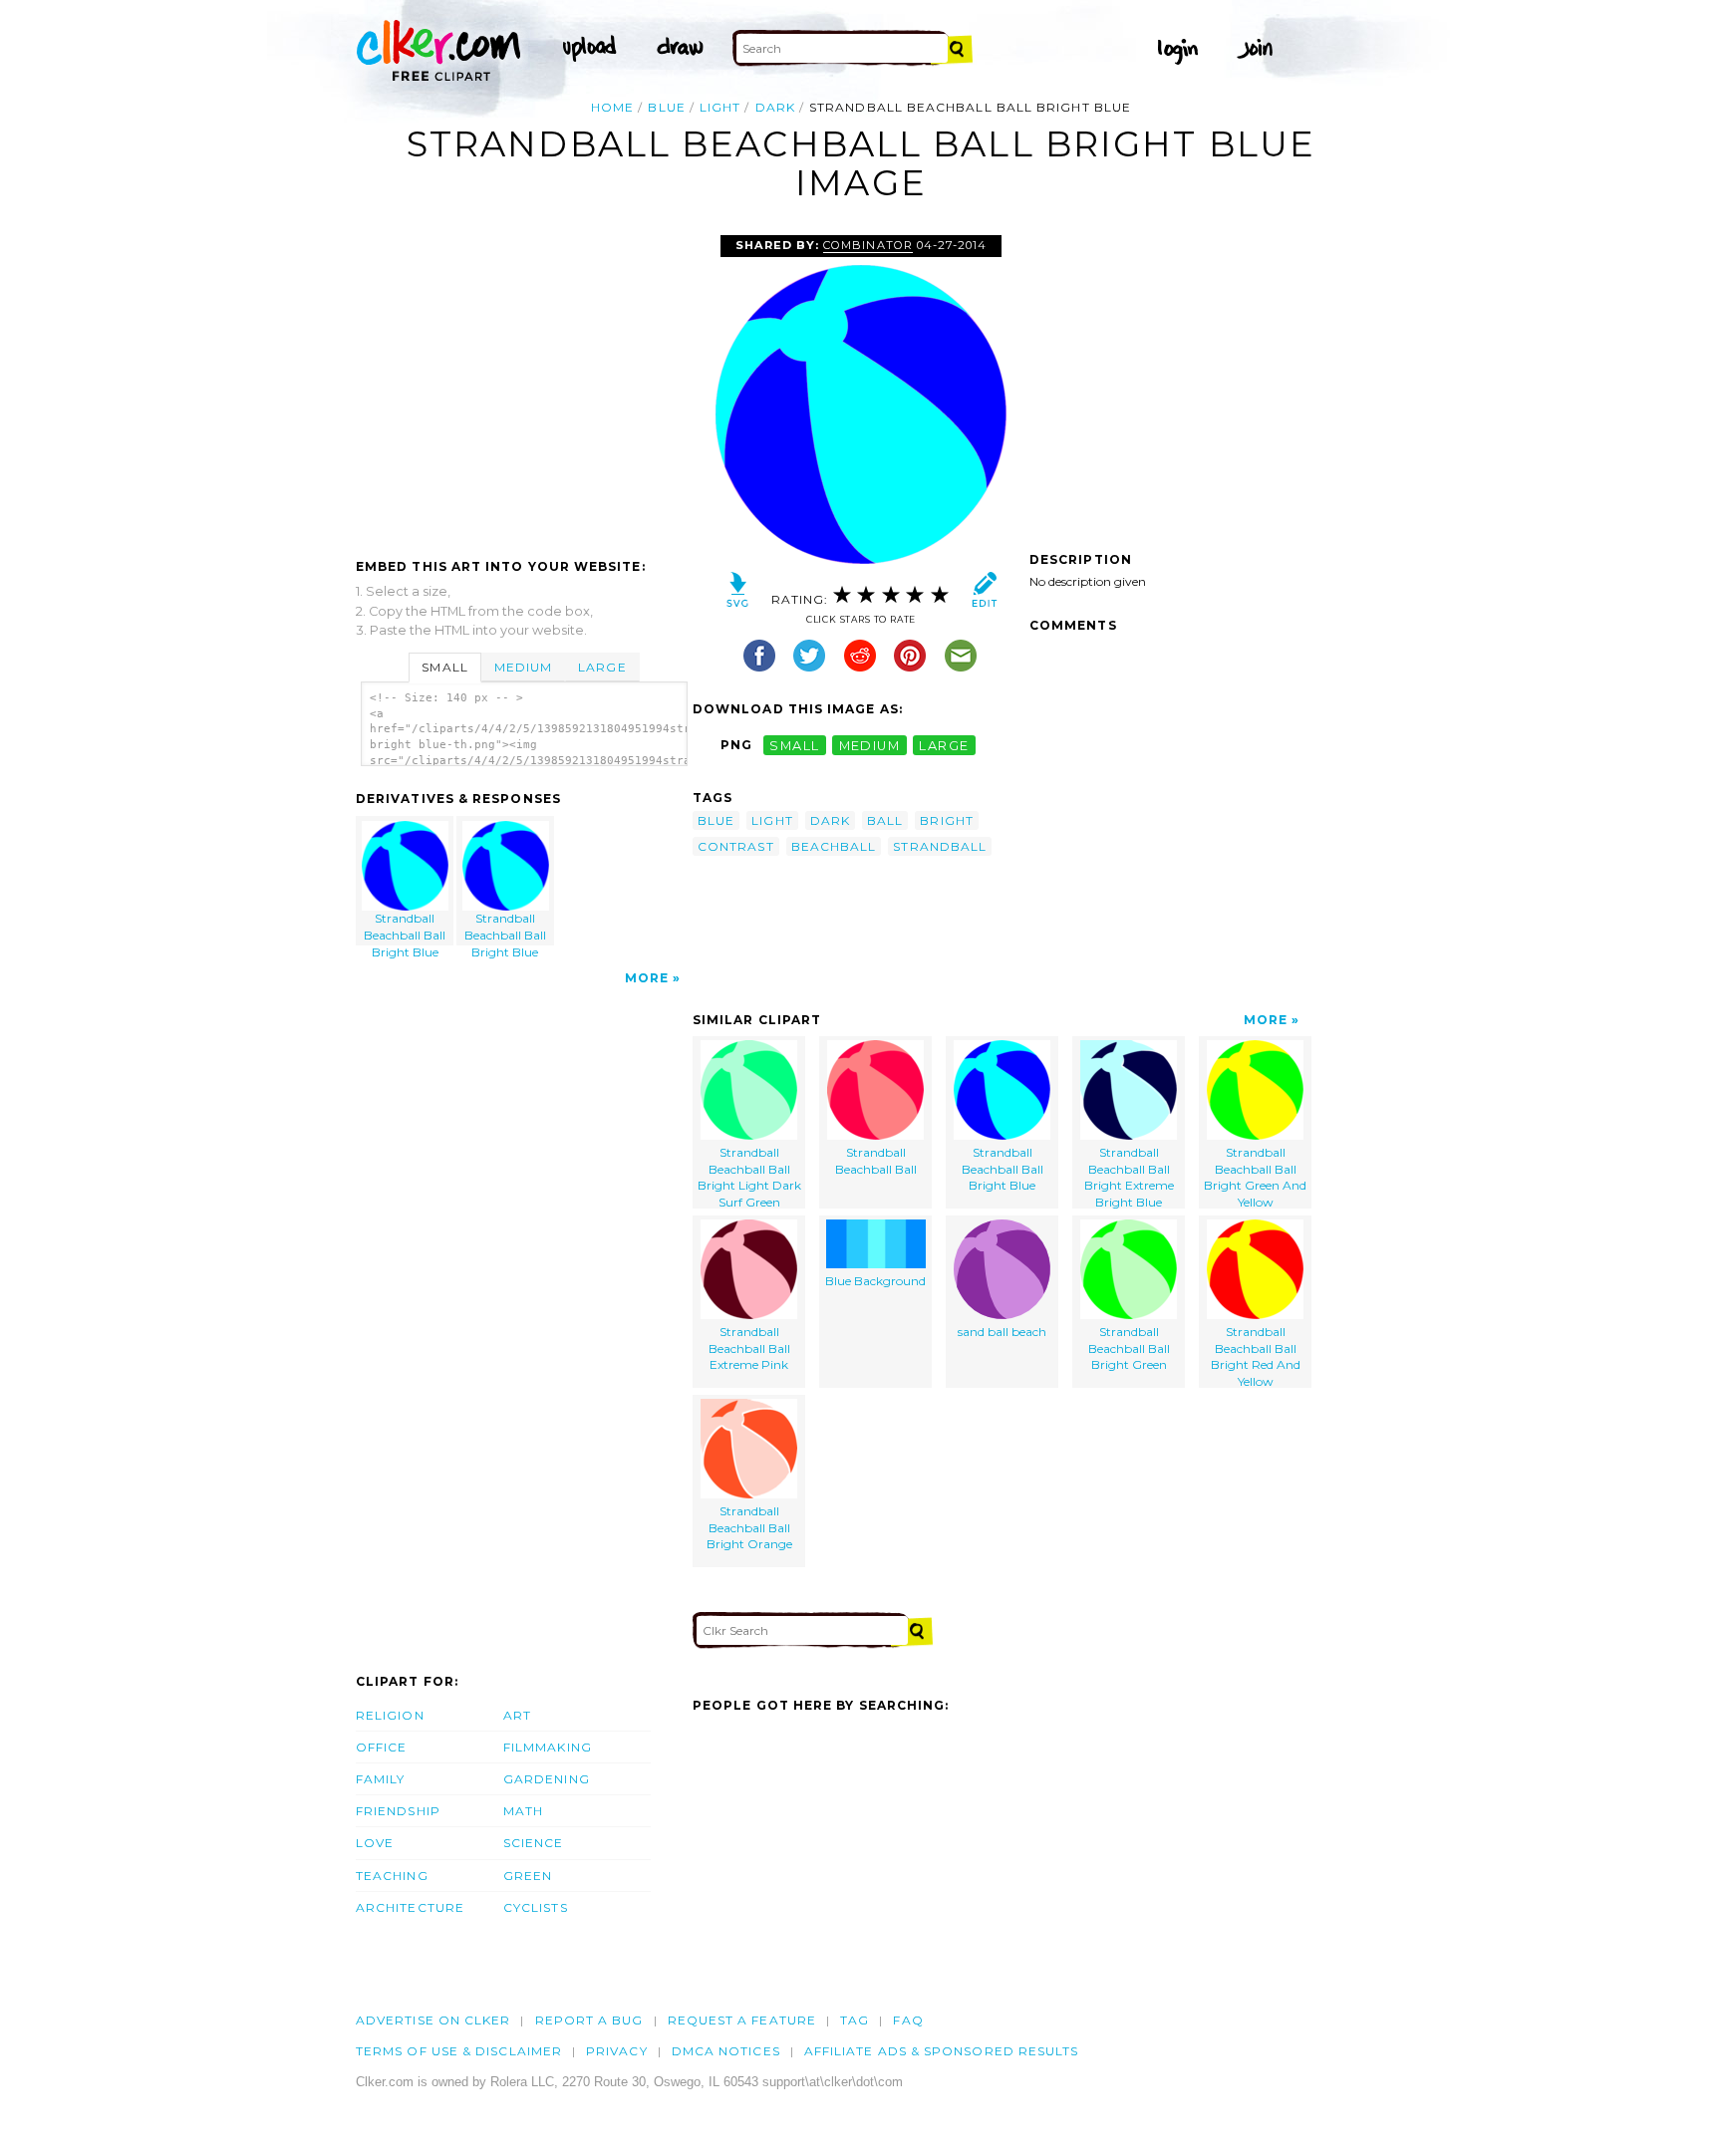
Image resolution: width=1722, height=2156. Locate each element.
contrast (736, 846)
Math (523, 1811)
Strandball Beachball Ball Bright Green (1129, 1348)
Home (612, 107)
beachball (834, 846)
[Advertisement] (523, 385)
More (647, 978)
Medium (523, 667)
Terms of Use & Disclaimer (459, 2051)
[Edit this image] (984, 594)
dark (775, 107)
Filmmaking (548, 1747)
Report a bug (589, 2020)
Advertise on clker (433, 2020)
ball (885, 820)
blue (666, 107)
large (944, 745)
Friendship (398, 1811)
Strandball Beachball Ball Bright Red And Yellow (1256, 1356)
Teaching (392, 1876)
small (794, 745)
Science (534, 1843)
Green (528, 1876)
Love (375, 1843)
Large (602, 667)
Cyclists (536, 1907)
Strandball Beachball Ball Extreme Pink (749, 1348)
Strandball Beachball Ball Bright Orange (749, 1528)
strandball (940, 846)
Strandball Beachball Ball (876, 1161)
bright (946, 820)
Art (517, 1715)
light (720, 107)
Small (444, 667)
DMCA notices (726, 2051)
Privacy (617, 2051)
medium (870, 745)
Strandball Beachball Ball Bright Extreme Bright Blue (1129, 1177)
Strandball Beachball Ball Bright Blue (405, 928)
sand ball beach (1002, 1332)
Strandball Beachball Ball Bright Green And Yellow (1255, 1177)
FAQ (908, 2020)
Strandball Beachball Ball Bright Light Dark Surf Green (749, 1177)
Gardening (547, 1779)
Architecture (410, 1907)
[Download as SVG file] (738, 594)
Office (381, 1747)
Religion (390, 1715)
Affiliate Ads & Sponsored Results (942, 2051)
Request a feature (742, 2020)
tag (855, 2020)
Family (380, 1779)
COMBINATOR (867, 245)
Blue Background (875, 1281)
